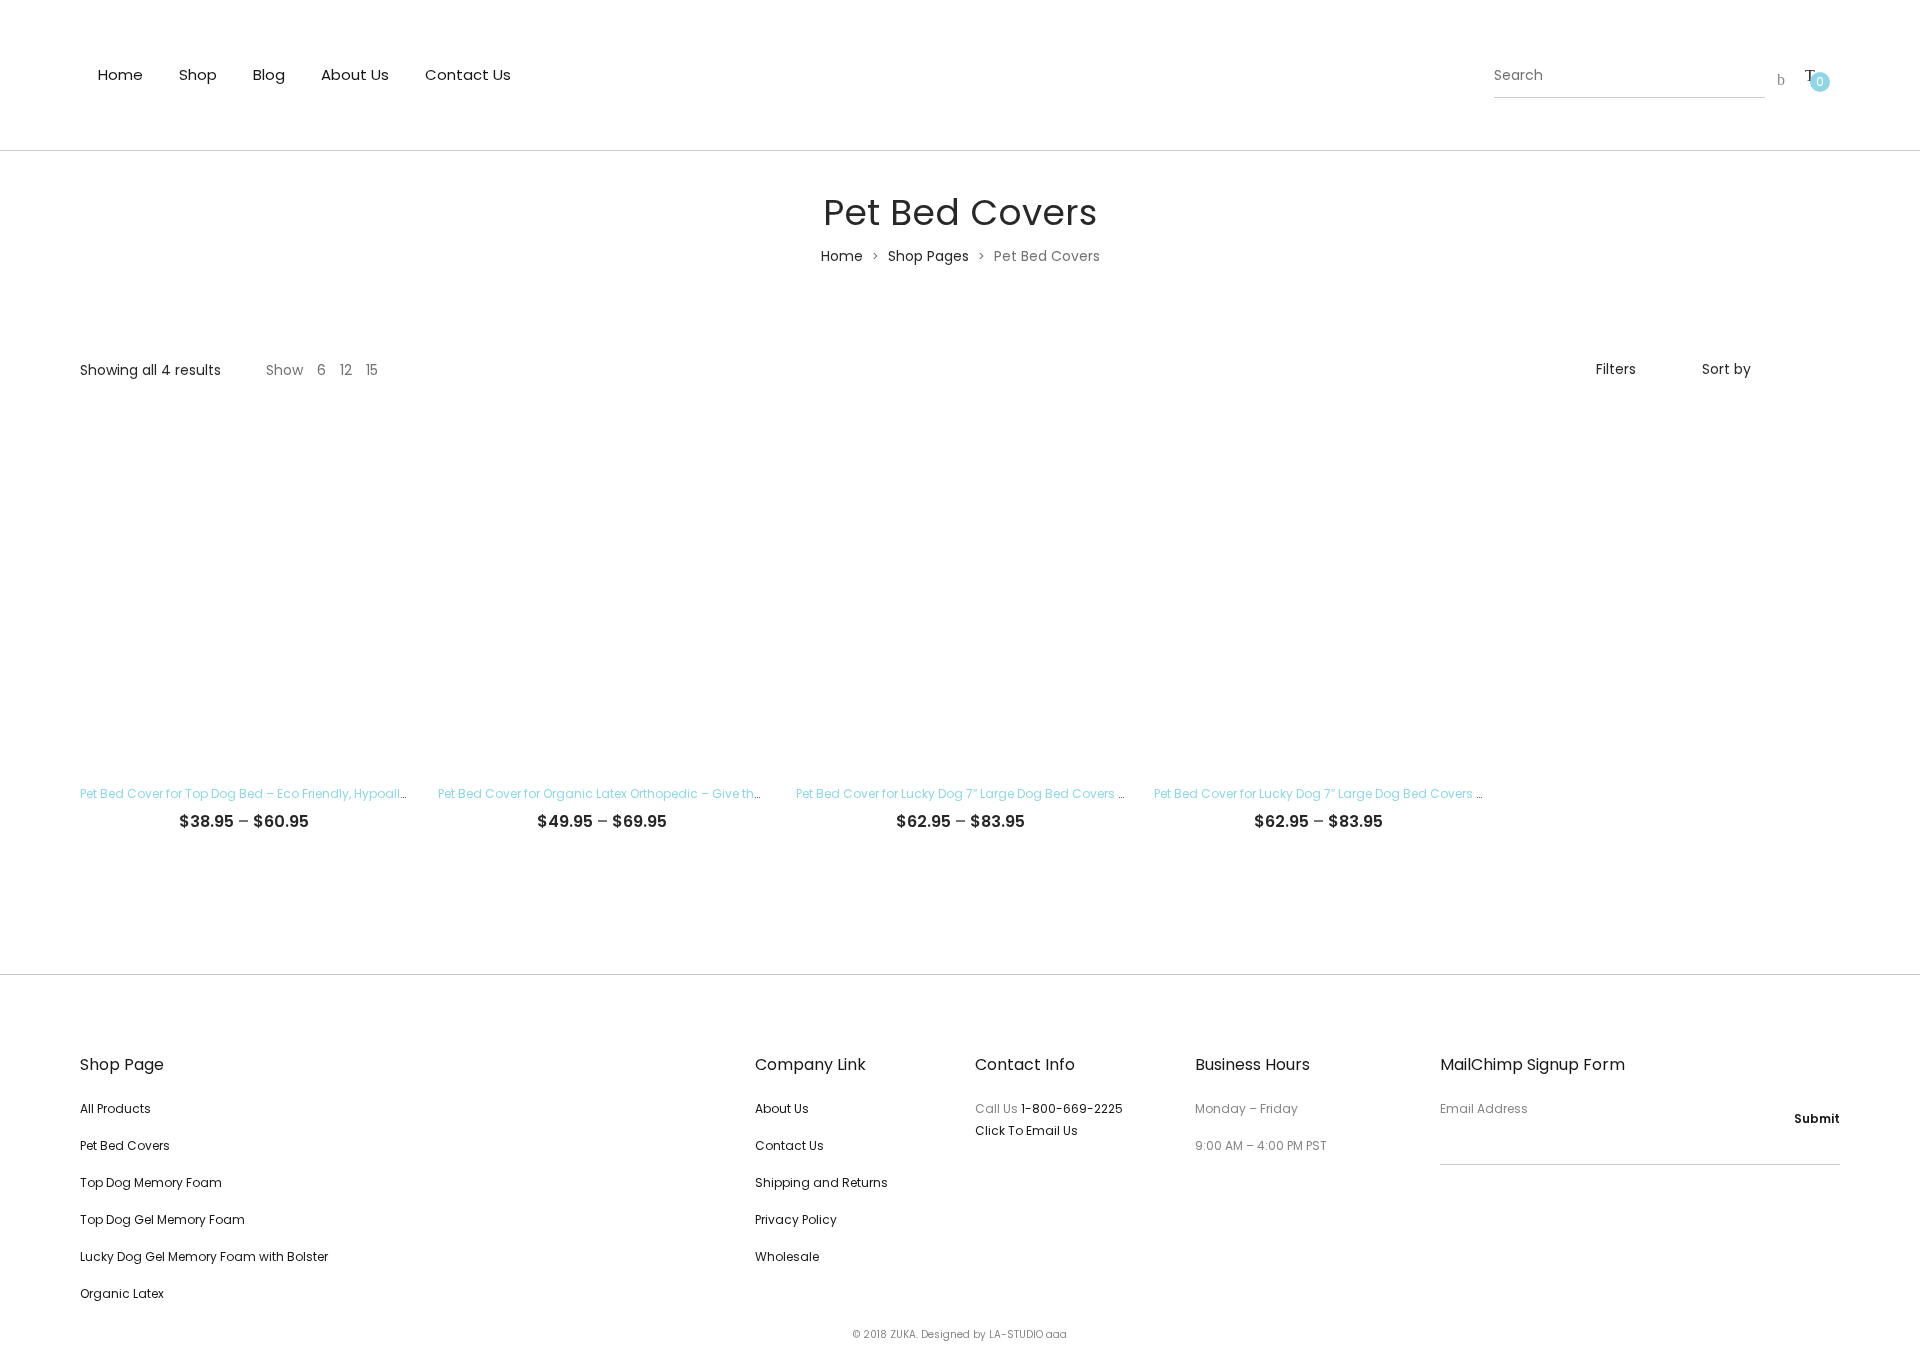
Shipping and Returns (821, 1182)
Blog (269, 74)
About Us (355, 74)
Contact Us (468, 74)
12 (346, 370)
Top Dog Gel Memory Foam (162, 1219)
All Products (115, 1108)
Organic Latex (122, 1293)
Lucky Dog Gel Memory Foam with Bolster (204, 1256)
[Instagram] (1481, 1205)
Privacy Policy (796, 1219)
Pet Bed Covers (125, 1145)
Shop (198, 74)
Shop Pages (928, 256)
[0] (1810, 75)
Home (120, 74)
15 (372, 370)
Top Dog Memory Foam (151, 1182)
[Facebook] (1447, 1205)
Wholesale (787, 1256)
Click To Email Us (1026, 1130)
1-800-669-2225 (1072, 1108)
